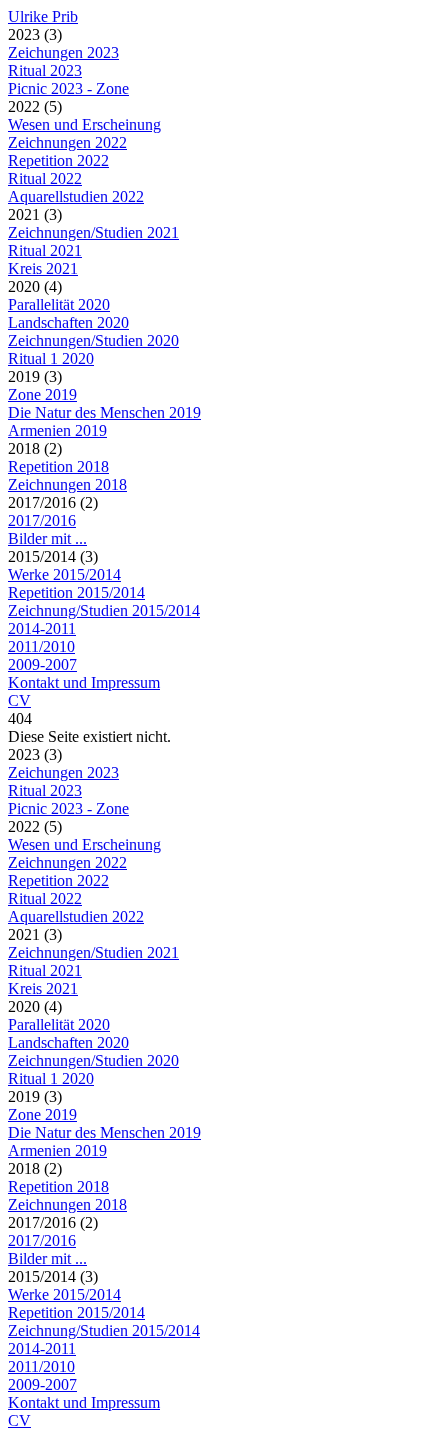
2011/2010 (41, 646)
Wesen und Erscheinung (84, 124)
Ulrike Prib (43, 16)
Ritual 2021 (45, 250)
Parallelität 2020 (59, 304)
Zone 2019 (42, 394)
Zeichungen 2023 (63, 52)
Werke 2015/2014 (64, 574)
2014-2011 (42, 628)
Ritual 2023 (45, 70)
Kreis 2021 (43, 268)
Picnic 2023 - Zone (68, 88)
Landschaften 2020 (68, 322)
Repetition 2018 (58, 466)
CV (19, 700)
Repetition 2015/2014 (76, 592)
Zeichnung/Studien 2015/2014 (104, 610)
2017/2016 (42, 520)
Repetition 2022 (58, 160)
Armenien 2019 (57, 430)
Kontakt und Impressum (84, 682)
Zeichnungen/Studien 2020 (93, 340)
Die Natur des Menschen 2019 (104, 412)
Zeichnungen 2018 (67, 484)
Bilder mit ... (47, 538)
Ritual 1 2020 (51, 358)
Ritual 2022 (45, 178)
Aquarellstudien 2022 (76, 196)
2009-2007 (42, 664)
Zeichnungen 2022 (67, 142)
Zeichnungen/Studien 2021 (93, 232)
